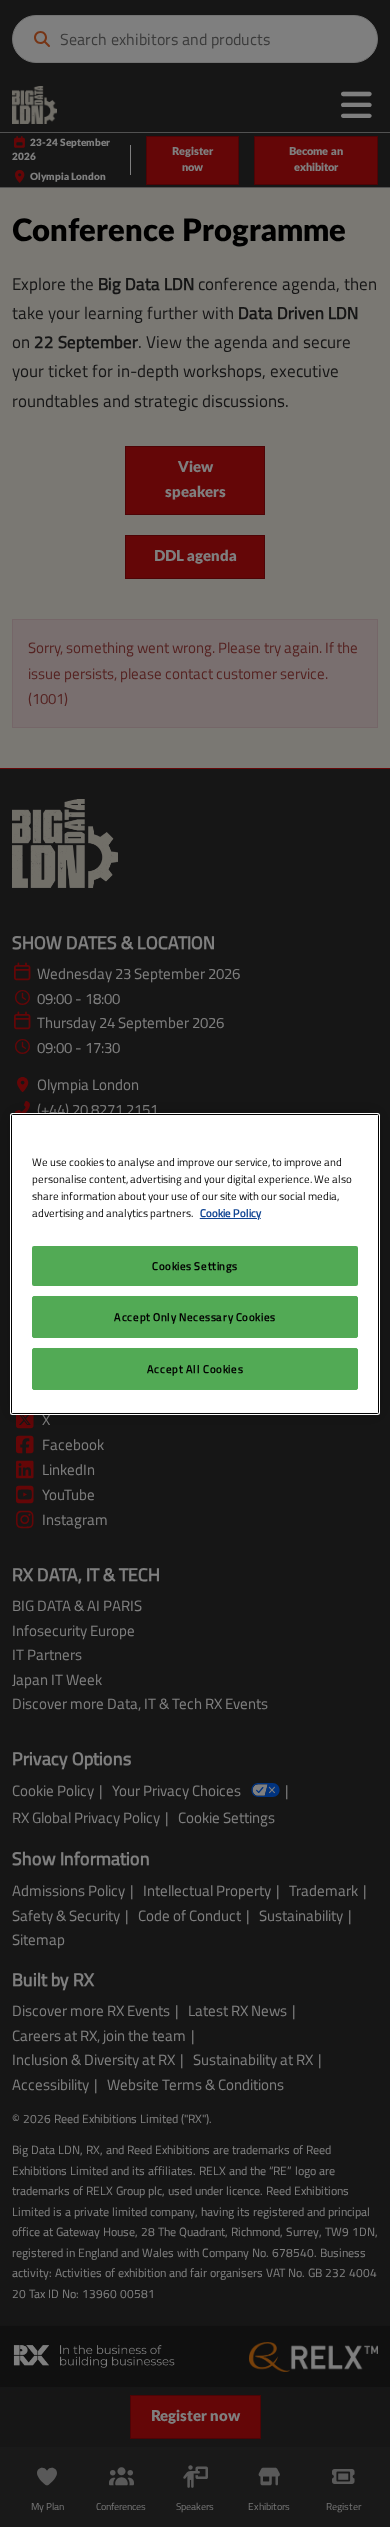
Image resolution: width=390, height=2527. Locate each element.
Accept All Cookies (195, 1368)
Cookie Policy (230, 1212)
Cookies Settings (195, 1265)
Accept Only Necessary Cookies (195, 1316)
